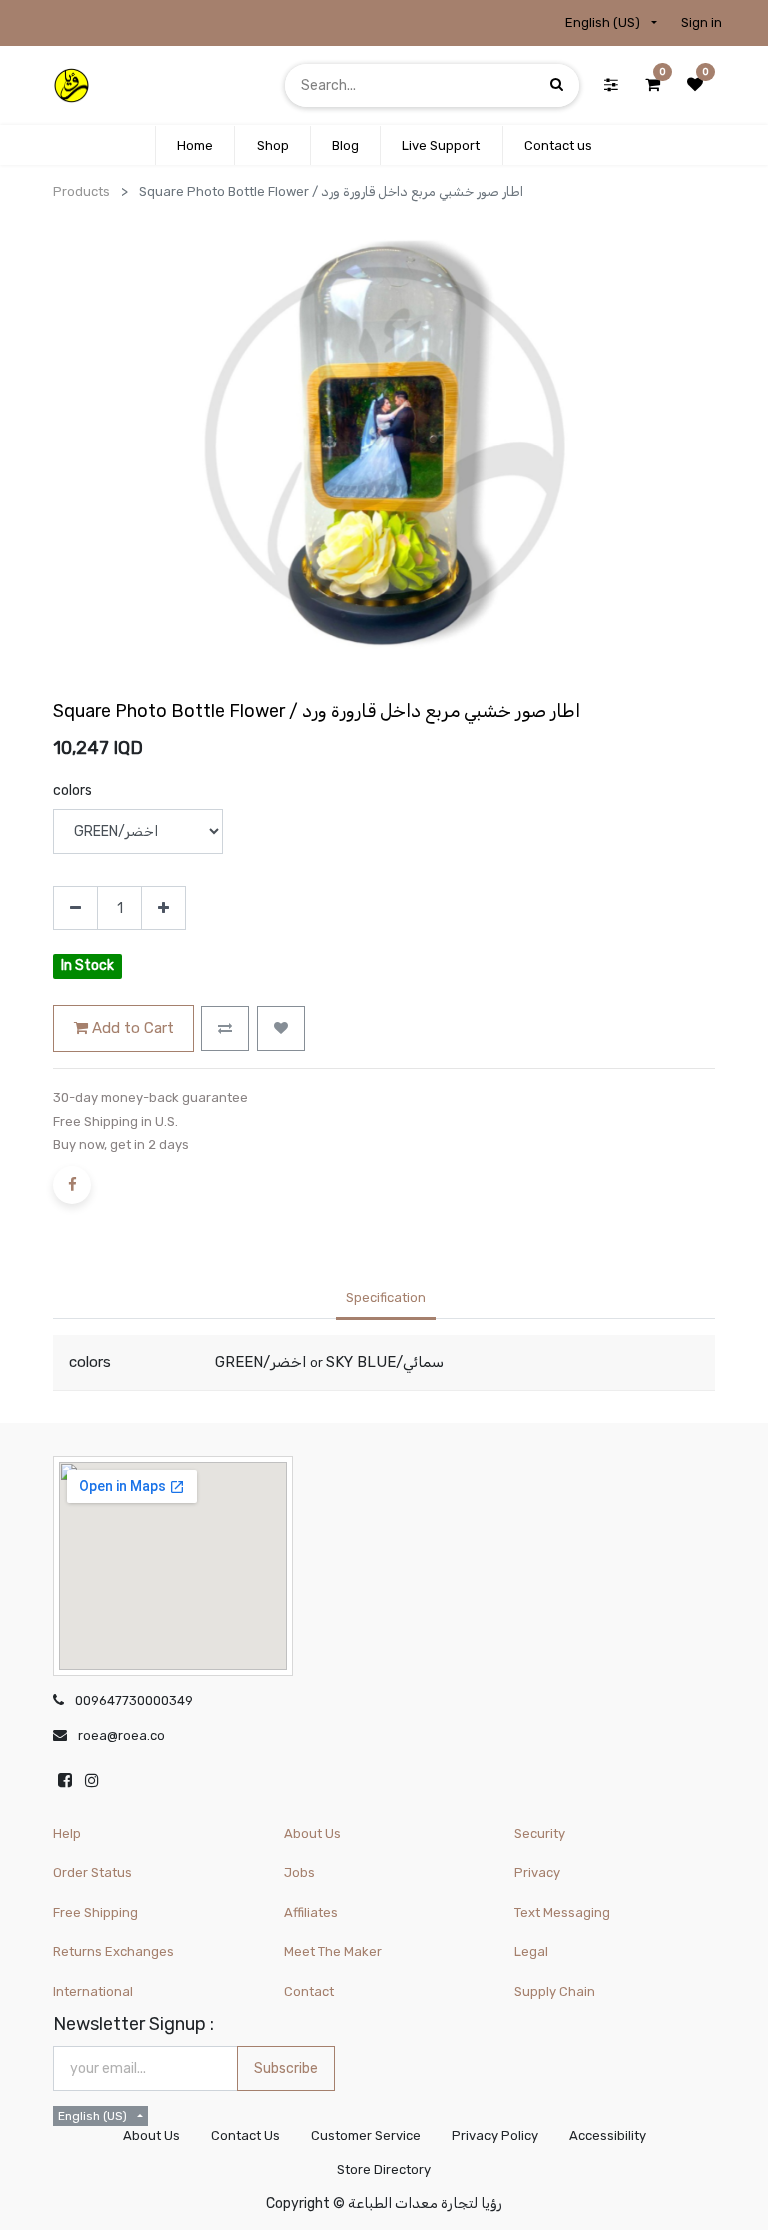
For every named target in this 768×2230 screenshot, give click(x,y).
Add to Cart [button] (131, 1028)
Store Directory (384, 2169)
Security (539, 1833)
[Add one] (163, 908)
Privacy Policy (495, 2135)
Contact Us (245, 2135)
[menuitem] (195, 146)
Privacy (537, 1872)
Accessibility (607, 2135)
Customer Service (366, 2135)
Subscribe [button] (286, 2068)
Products (81, 191)
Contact (309, 1991)
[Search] (556, 84)
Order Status (92, 1872)
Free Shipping (95, 1912)
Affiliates (311, 1912)
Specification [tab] (386, 1297)
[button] (225, 1028)
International (93, 1991)
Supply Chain (554, 1991)
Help (67, 1833)
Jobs (299, 1872)
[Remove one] (75, 908)
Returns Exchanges (113, 1951)
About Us (312, 1833)
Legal (531, 1951)
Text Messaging (562, 1912)
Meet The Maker (333, 1951)
